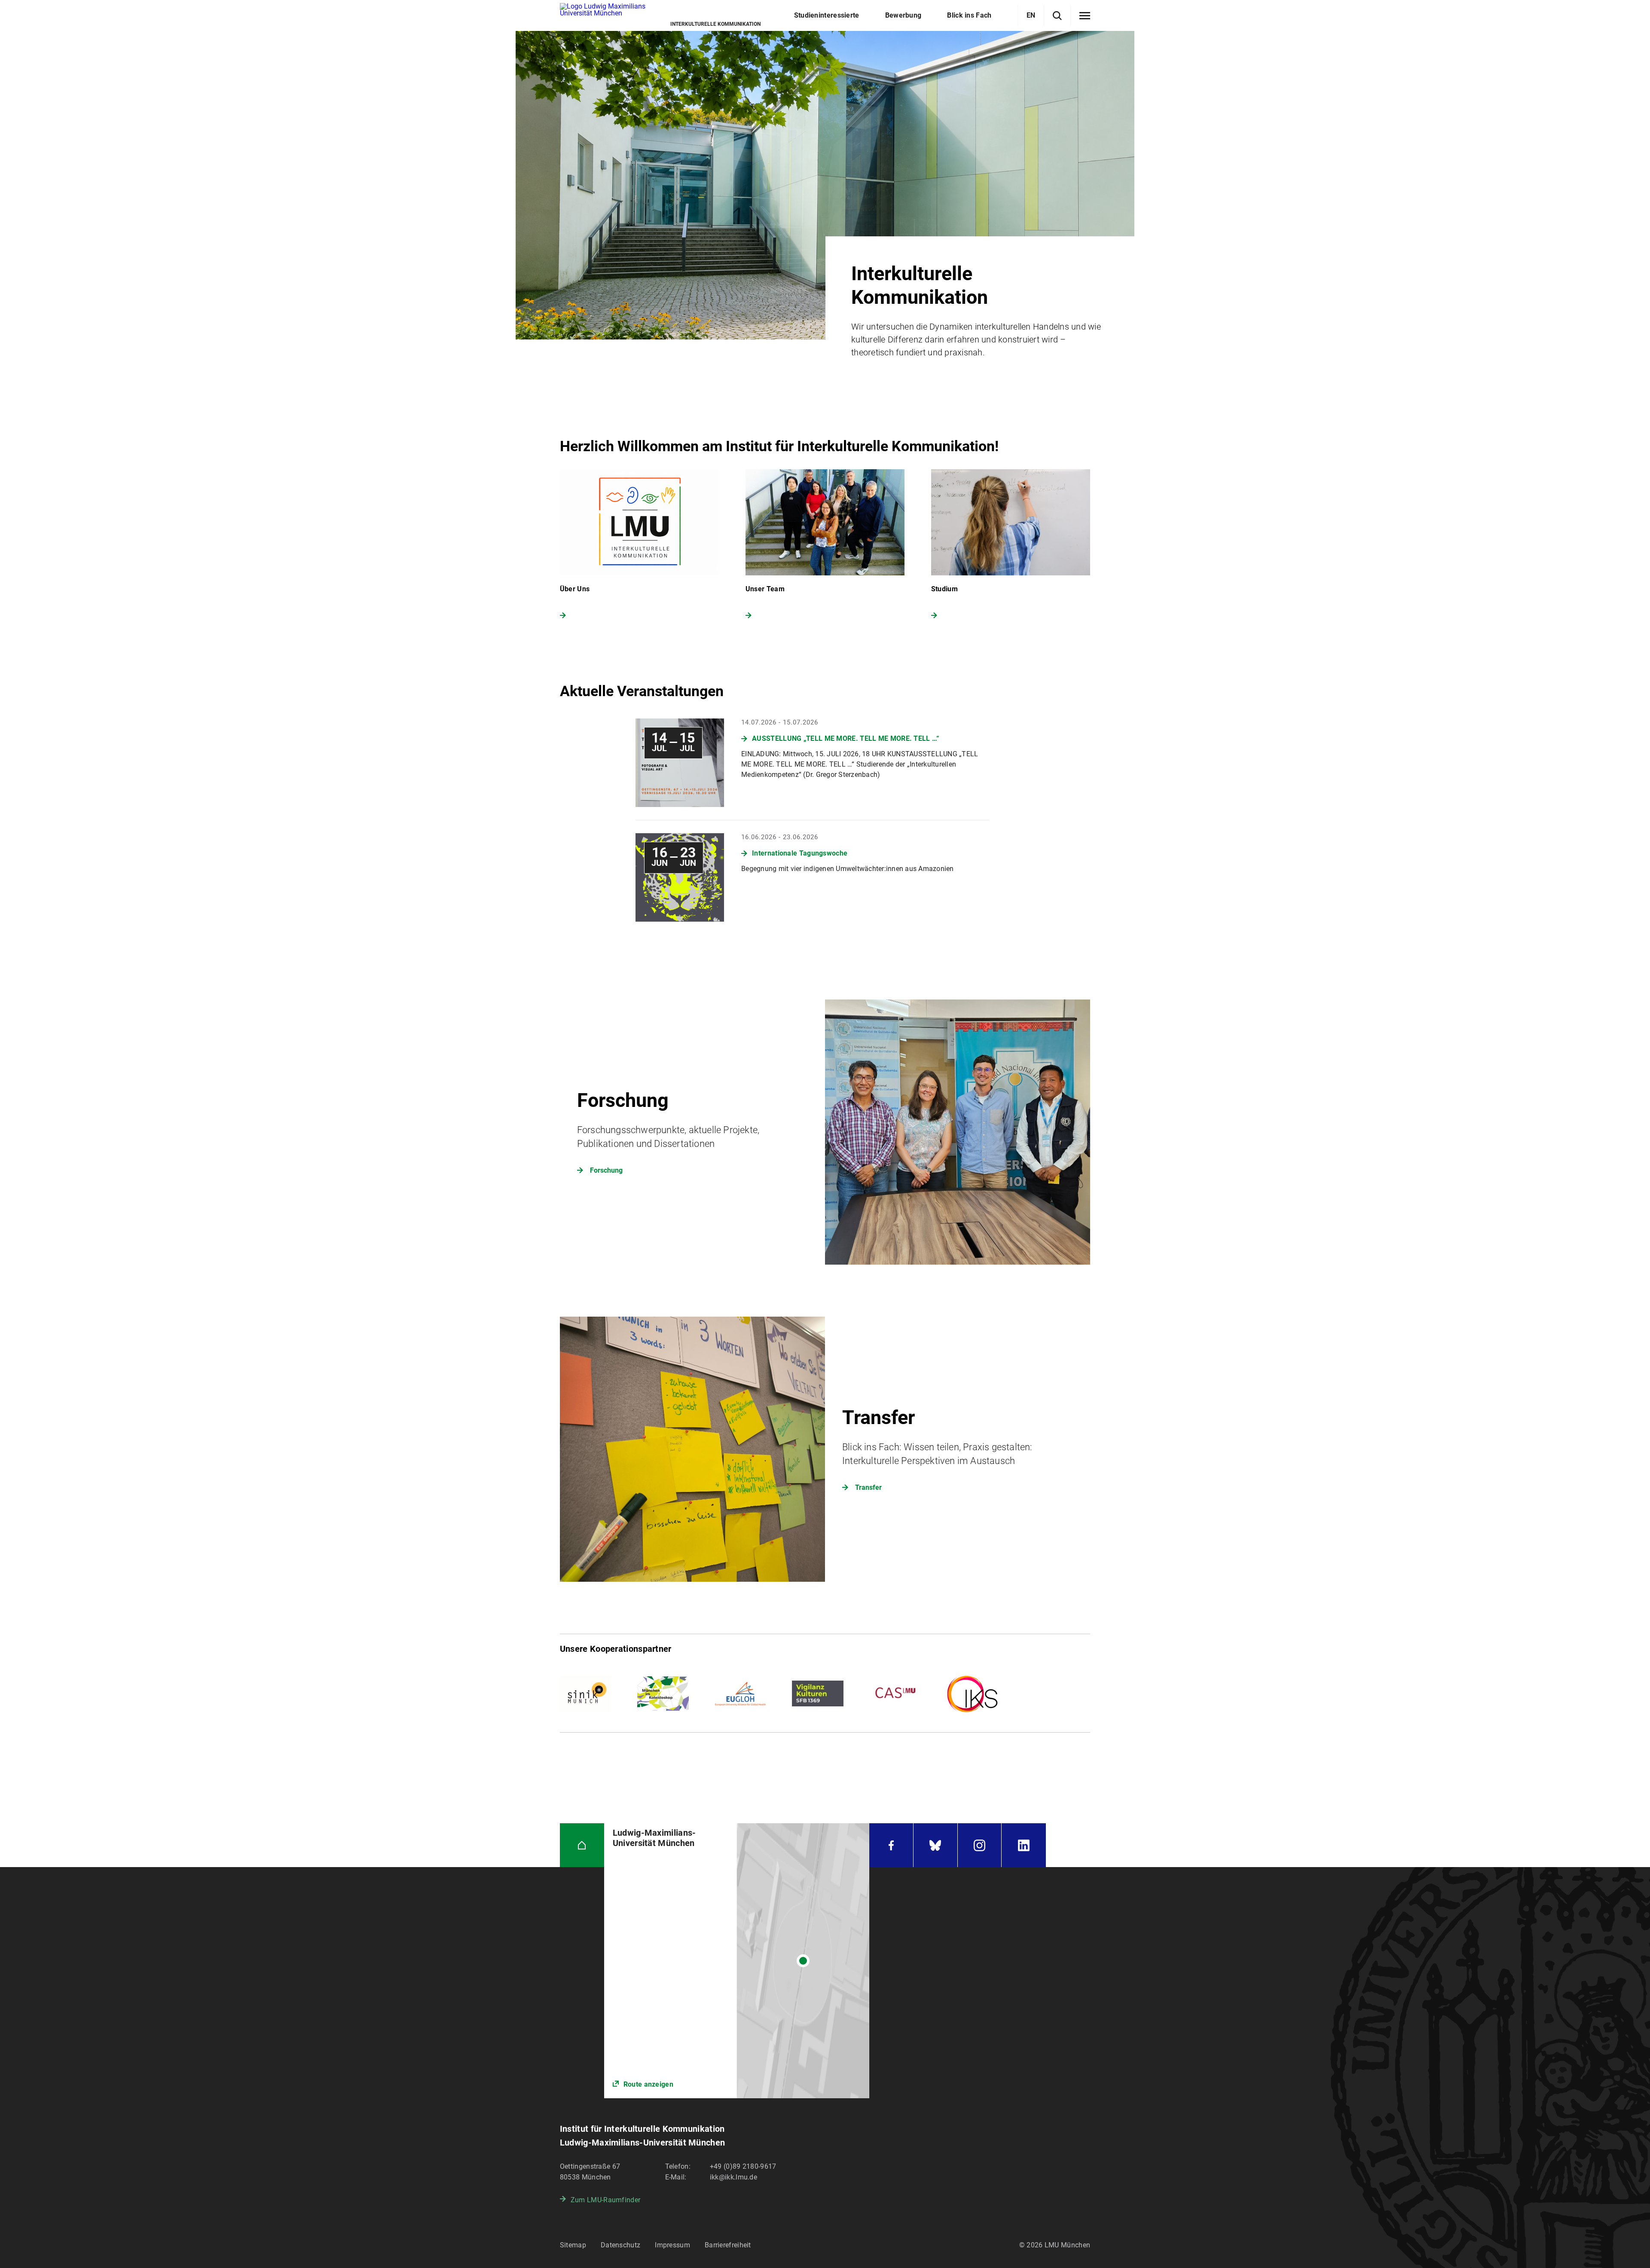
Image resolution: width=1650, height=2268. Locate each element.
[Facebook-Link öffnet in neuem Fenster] (891, 1845)
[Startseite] (582, 1845)
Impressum (672, 2245)
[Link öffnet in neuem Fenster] (737, 1961)
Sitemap (573, 2245)
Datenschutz (620, 2245)
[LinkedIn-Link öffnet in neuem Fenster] (1024, 1845)
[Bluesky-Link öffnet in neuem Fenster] (935, 1845)
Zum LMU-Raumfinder (605, 2200)
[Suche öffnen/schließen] (1057, 16)
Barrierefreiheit (728, 2245)
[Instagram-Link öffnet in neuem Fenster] (980, 1845)
